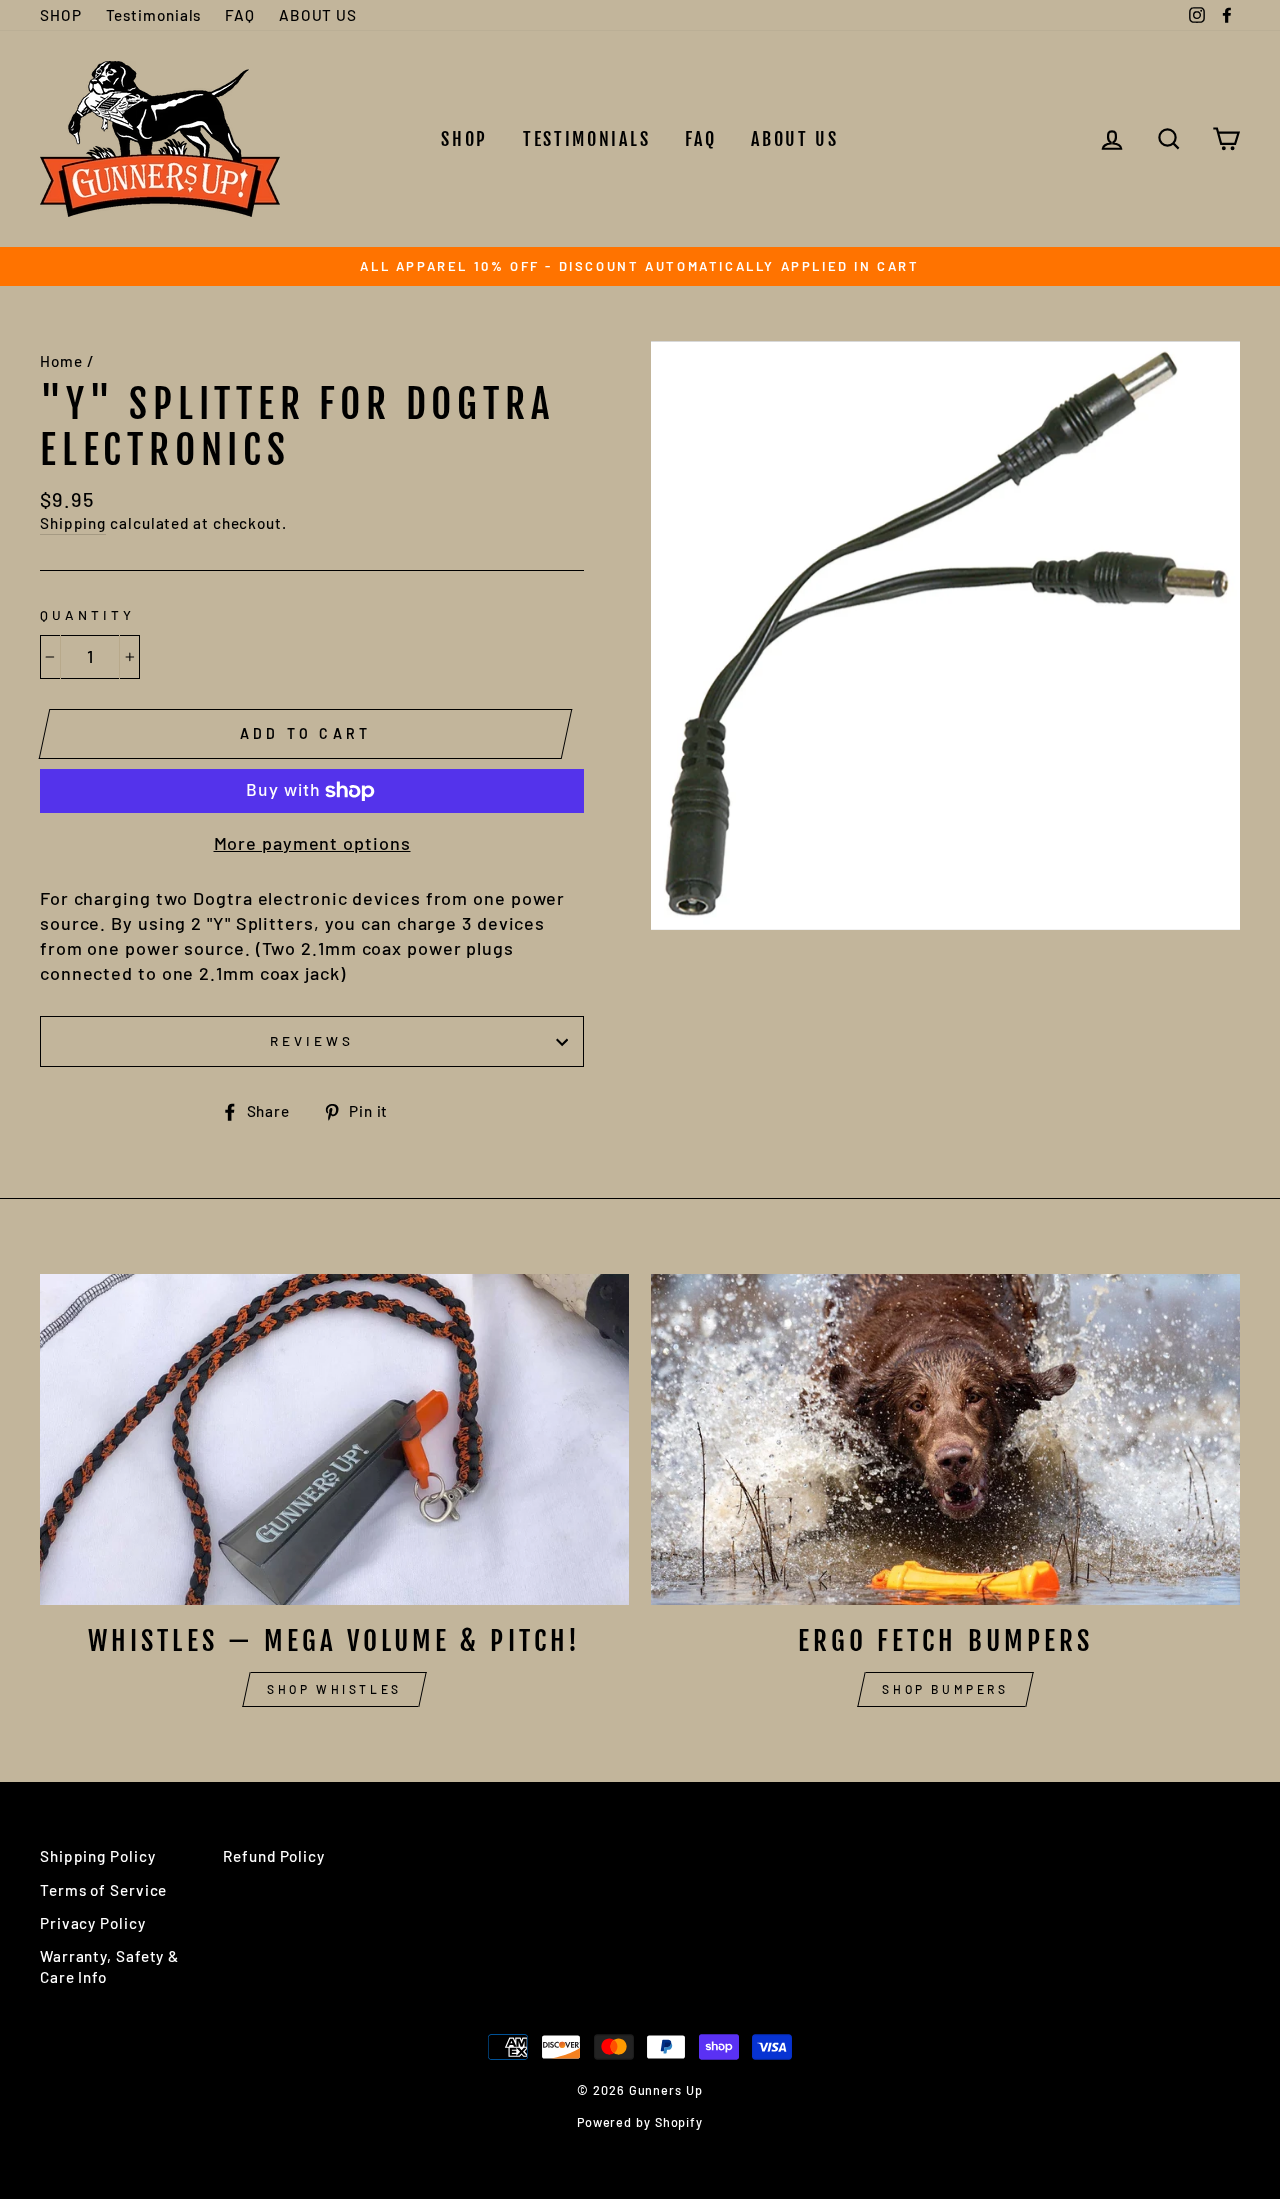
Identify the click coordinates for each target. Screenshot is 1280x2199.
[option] (640, 266)
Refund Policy (274, 1856)
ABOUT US (318, 15)
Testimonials (154, 15)
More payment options (312, 843)
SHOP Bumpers (945, 1689)
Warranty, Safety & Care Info (109, 1966)
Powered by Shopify (640, 2122)
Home (61, 361)
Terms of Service (103, 1890)
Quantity (87, 614)
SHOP (61, 15)
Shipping (73, 523)
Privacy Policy (93, 1923)
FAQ (240, 15)
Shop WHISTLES (334, 1689)
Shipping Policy (98, 1856)
